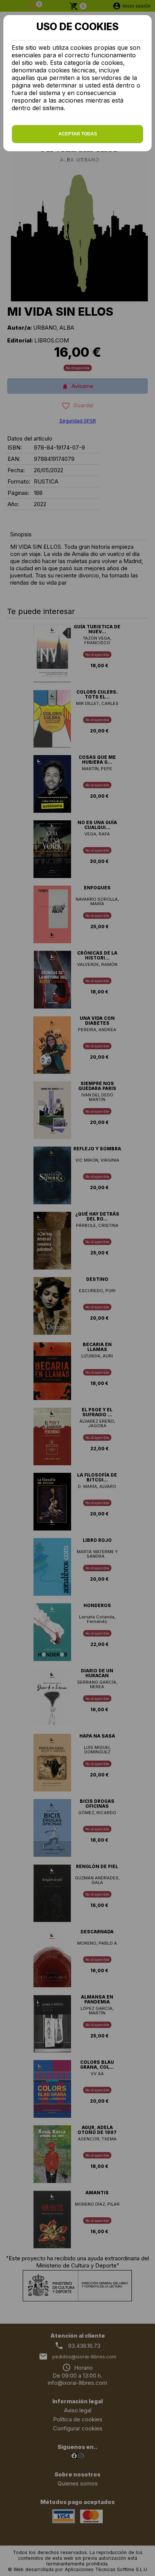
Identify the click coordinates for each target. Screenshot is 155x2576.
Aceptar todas (78, 134)
